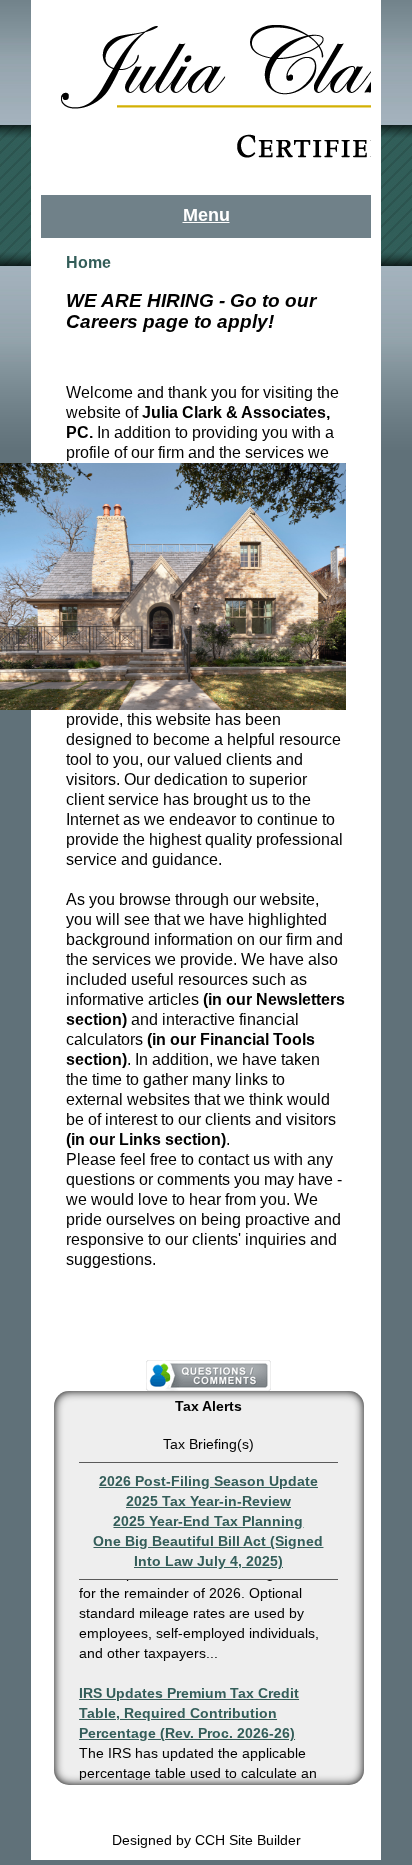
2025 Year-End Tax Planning (208, 1521)
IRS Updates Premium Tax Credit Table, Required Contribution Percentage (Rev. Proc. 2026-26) (189, 1709)
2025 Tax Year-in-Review (208, 1501)
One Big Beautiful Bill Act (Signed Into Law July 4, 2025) (208, 1551)
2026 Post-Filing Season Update (208, 1481)
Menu (206, 215)
